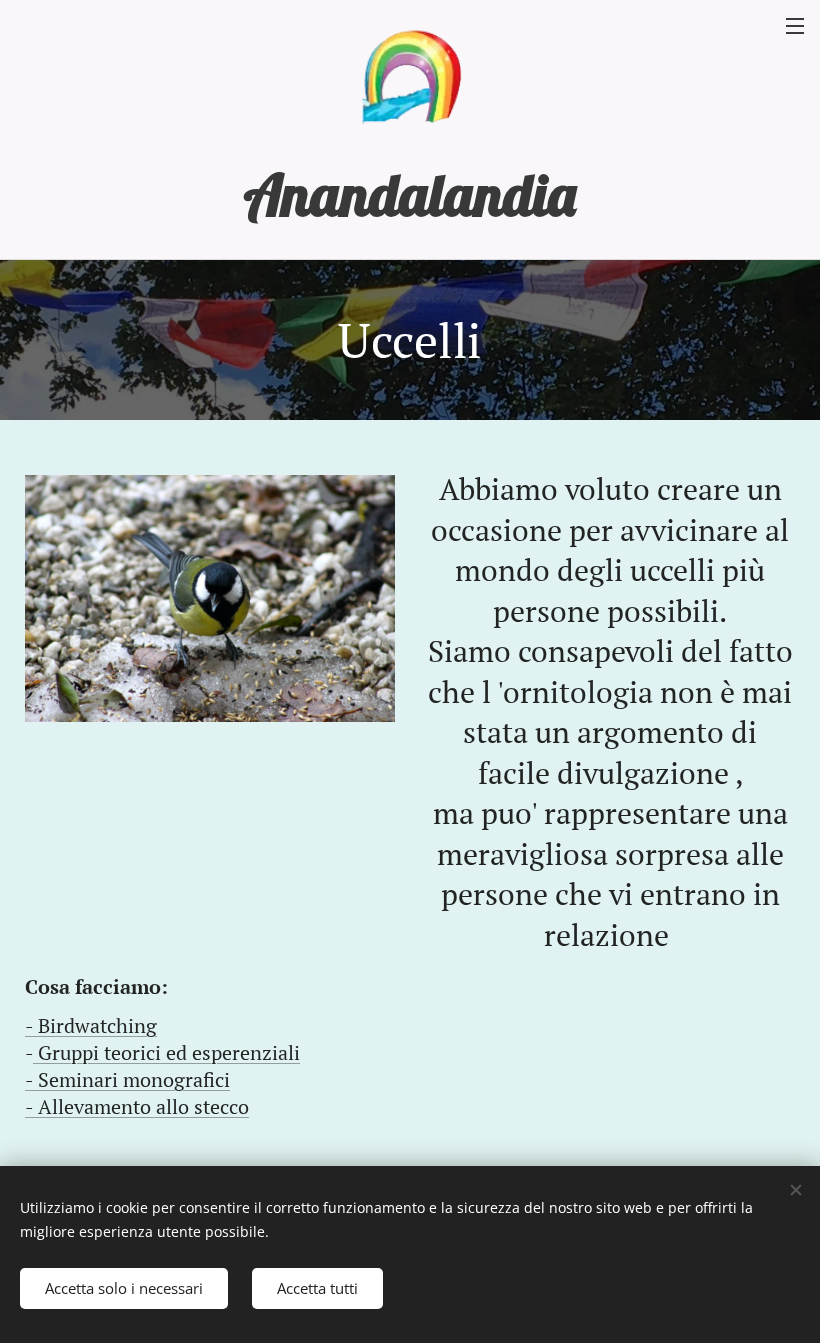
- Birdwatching (91, 1025)
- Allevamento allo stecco (137, 1106)
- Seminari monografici (127, 1079)
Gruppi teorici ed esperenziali (166, 1052)
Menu (795, 25)
